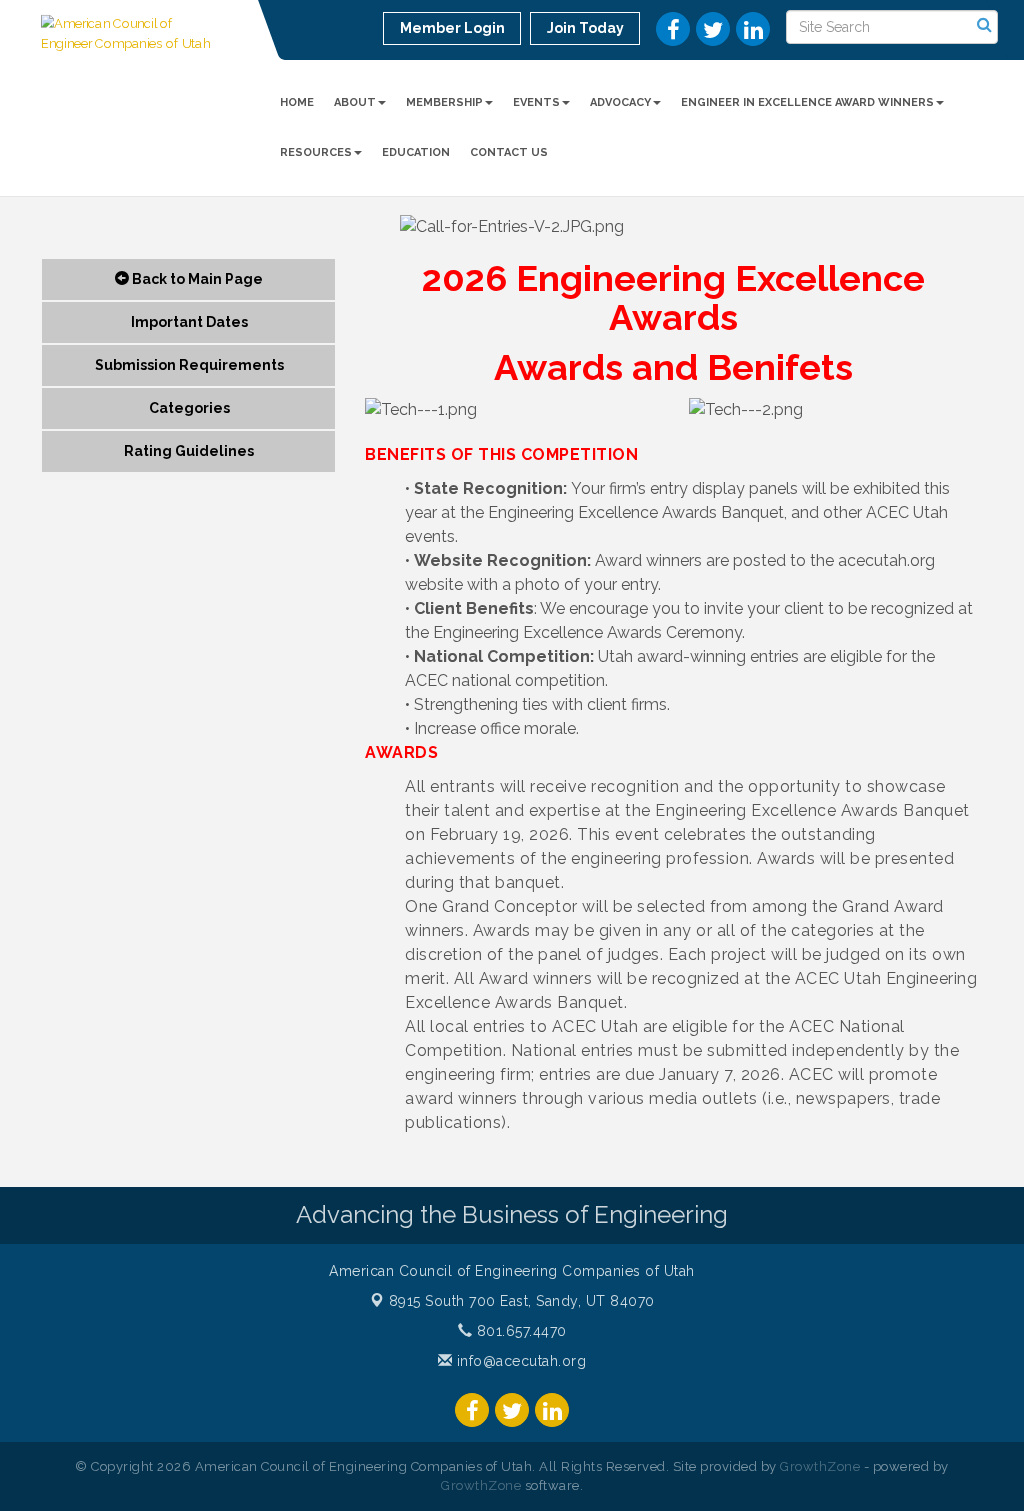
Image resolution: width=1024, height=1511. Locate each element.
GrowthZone (820, 1466)
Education (416, 152)
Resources (316, 152)
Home (297, 102)
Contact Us (509, 152)
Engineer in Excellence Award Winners (807, 102)
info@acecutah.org (519, 1361)
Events (536, 102)
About (355, 102)
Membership (444, 102)
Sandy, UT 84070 (522, 1301)
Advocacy (620, 102)
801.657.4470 (519, 1331)
